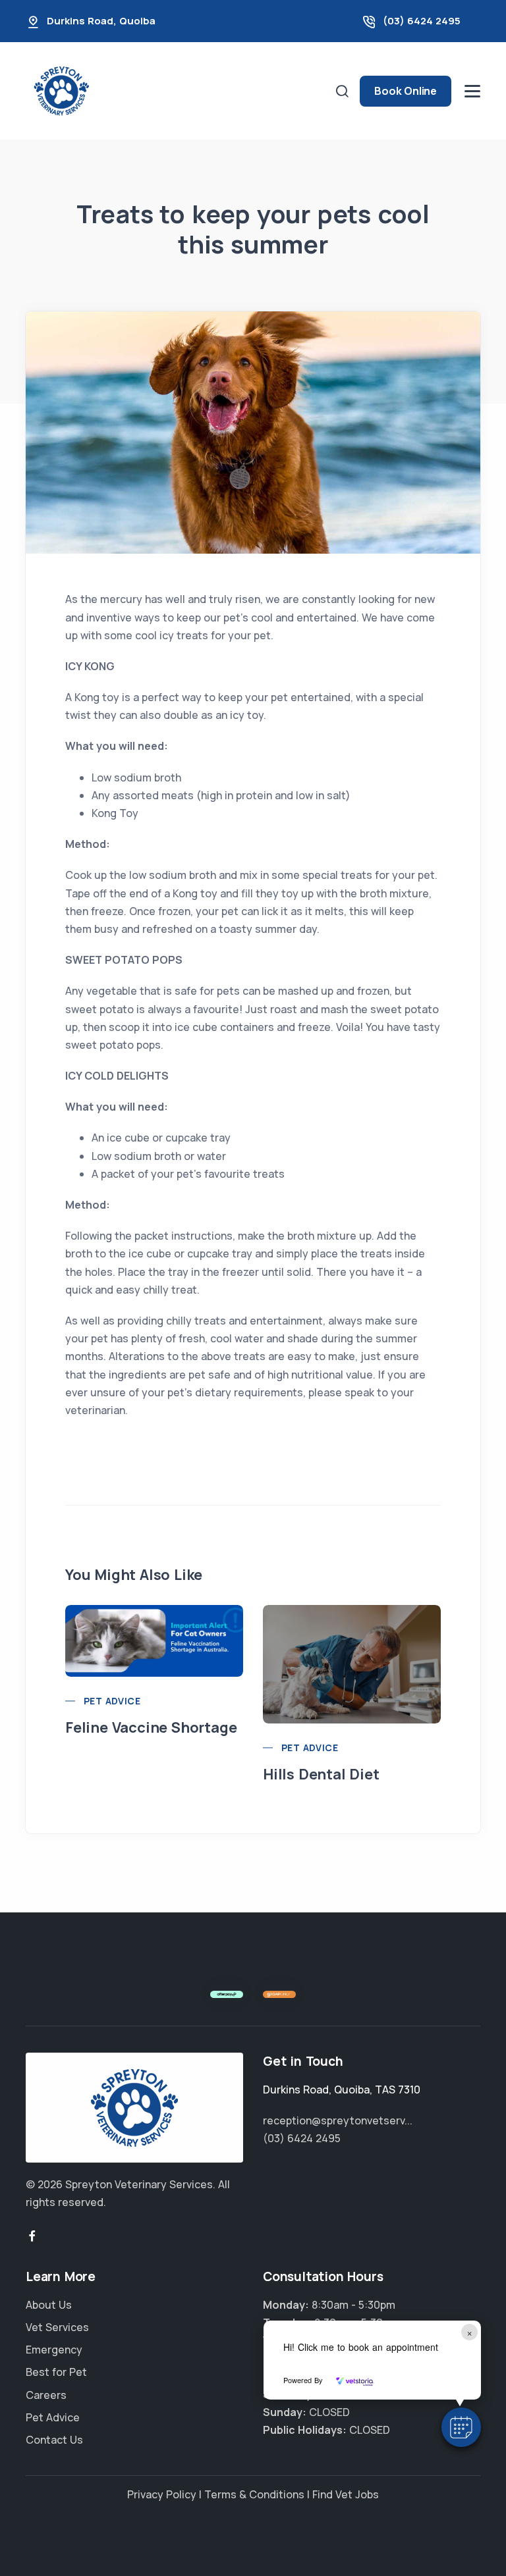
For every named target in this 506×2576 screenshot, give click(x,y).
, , (342, 2090)
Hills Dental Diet (321, 1774)
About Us (49, 2305)
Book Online (406, 91)
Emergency (54, 2350)
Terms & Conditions (254, 2494)
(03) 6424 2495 (422, 21)
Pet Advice (112, 1701)
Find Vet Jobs (346, 2494)
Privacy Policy (162, 2494)
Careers (46, 2395)
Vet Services (57, 2327)
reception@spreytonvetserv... (338, 2120)
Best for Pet (56, 2372)
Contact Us (54, 2440)
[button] (461, 2427)
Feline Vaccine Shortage (151, 1727)
